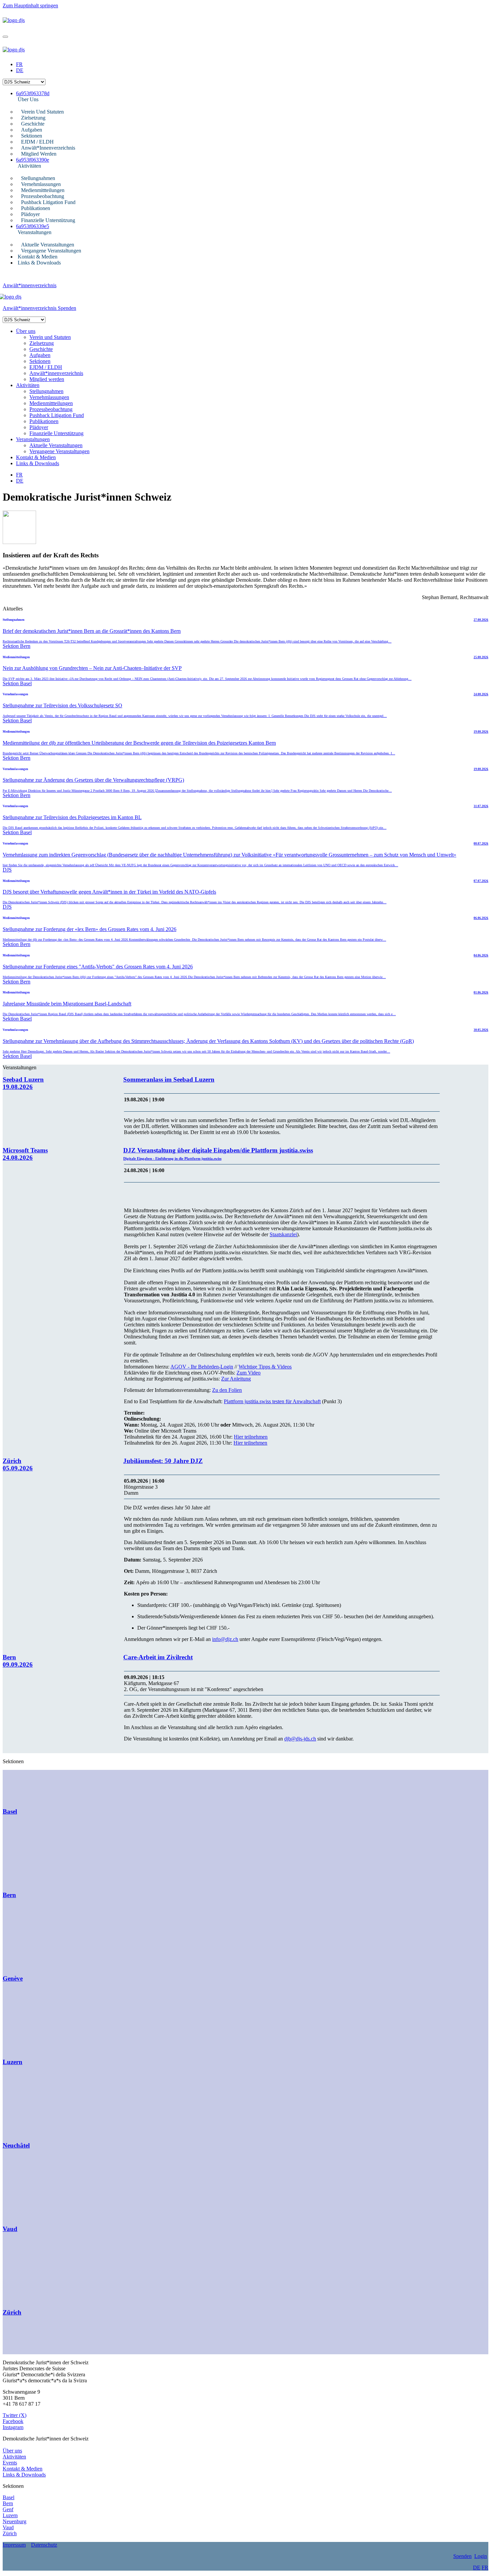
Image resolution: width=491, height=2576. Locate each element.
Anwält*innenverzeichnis (48, 148)
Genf (8, 2509)
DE (20, 70)
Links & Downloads (39, 263)
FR (19, 64)
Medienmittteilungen (43, 190)
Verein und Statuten (42, 112)
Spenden (67, 308)
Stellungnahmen (38, 178)
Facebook (13, 2421)
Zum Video (249, 1373)
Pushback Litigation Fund (48, 202)
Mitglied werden (39, 154)
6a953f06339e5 (33, 226)
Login (481, 2556)
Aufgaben (32, 130)
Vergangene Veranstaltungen (51, 251)
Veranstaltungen (35, 232)
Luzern (10, 2515)
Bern (8, 2503)
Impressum (14, 2545)
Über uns (28, 99)
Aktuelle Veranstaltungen (48, 245)
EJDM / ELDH (37, 142)
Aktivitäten (29, 166)
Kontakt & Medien (38, 257)
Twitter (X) (15, 2415)
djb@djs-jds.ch (300, 1739)
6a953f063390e (33, 160)
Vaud (8, 2527)
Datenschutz (44, 2545)
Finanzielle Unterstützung (48, 220)
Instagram (13, 2427)
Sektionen (32, 136)
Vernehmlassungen (41, 184)
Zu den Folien (227, 1390)
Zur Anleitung (236, 1379)
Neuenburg (15, 2521)
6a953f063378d (33, 93)
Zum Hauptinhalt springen (30, 6)
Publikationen (36, 208)
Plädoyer (30, 214)
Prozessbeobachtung (43, 196)
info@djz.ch (225, 1639)
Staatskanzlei (283, 1234)
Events (10, 2463)
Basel (9, 2497)
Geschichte (33, 124)
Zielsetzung (33, 118)
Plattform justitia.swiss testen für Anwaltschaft (272, 1401)
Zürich (10, 2533)
